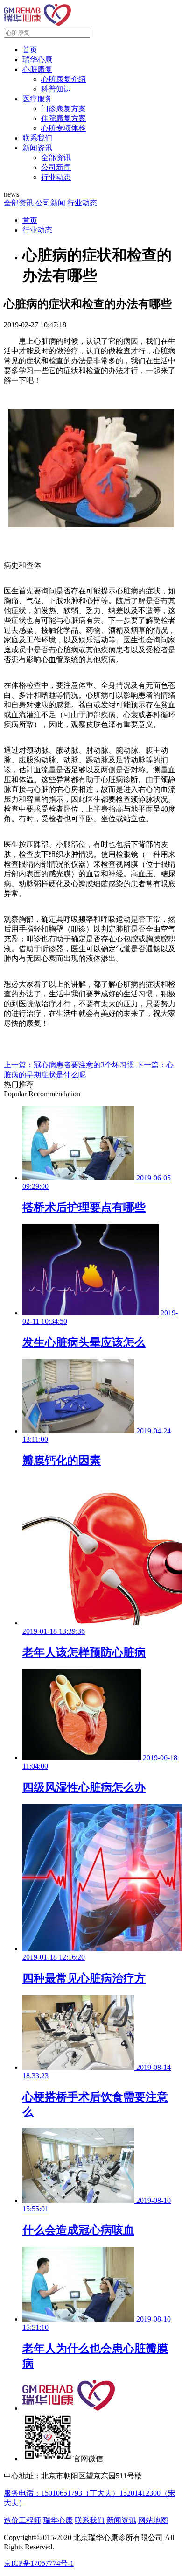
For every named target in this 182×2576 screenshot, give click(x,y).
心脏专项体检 (63, 128)
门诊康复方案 (63, 109)
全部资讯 (56, 158)
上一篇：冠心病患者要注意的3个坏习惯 (69, 1065)
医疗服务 (37, 99)
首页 (30, 50)
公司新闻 (56, 167)
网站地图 (153, 2520)
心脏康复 (37, 69)
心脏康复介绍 (63, 79)
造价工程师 (22, 2520)
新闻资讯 (37, 148)
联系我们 (37, 138)
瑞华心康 (37, 60)
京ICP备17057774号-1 (39, 2563)
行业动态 (56, 177)
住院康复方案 (63, 118)
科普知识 (56, 89)
